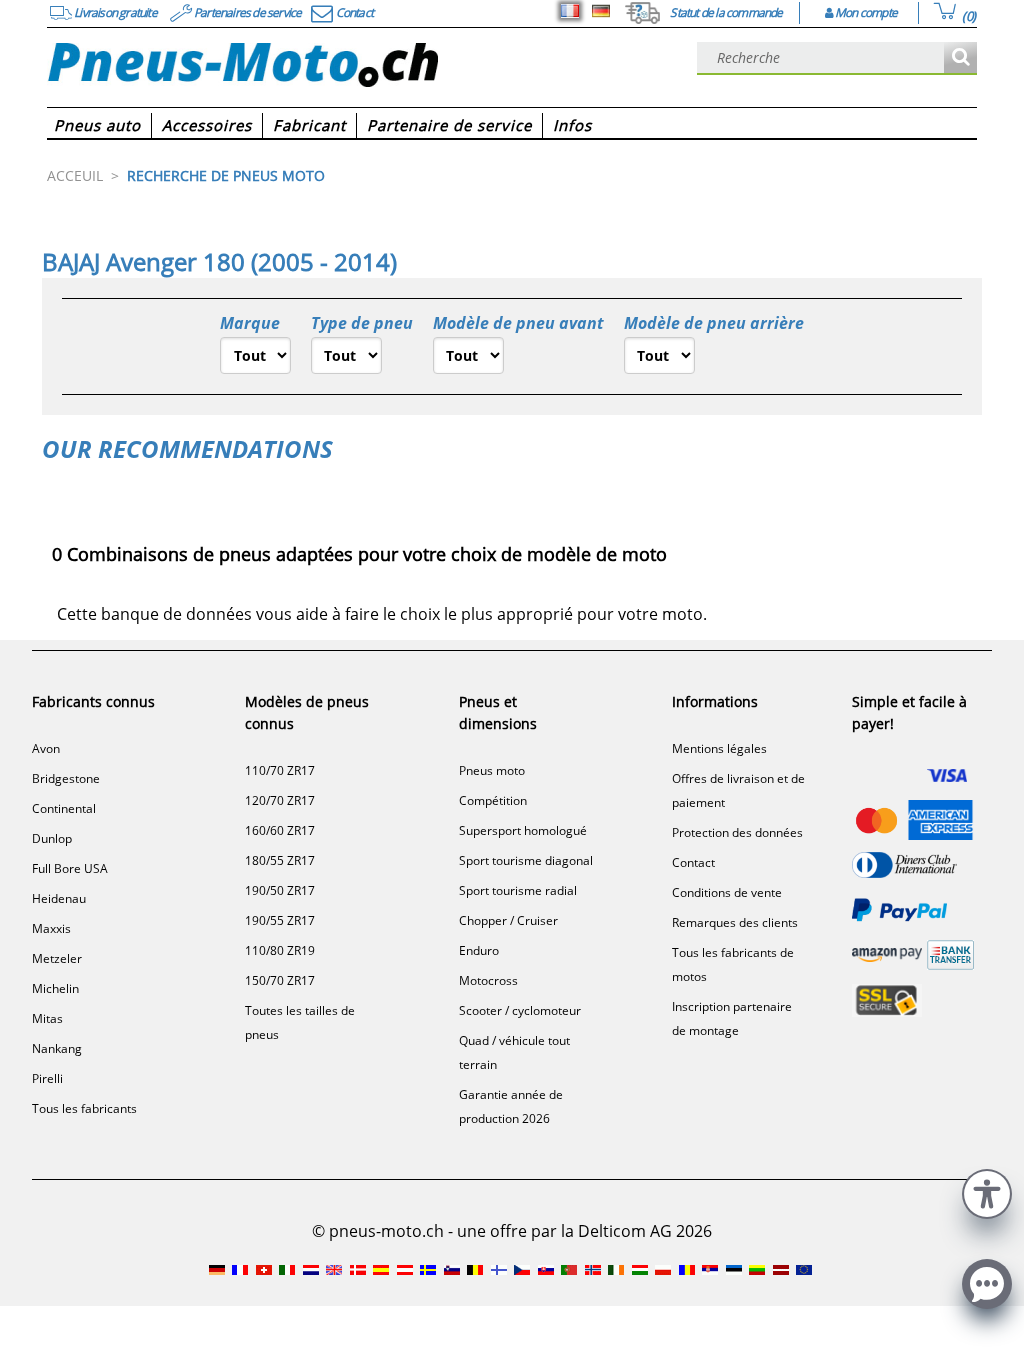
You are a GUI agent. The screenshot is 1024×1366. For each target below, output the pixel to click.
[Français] (570, 11)
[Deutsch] (601, 11)
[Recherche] (960, 58)
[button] (987, 1191)
